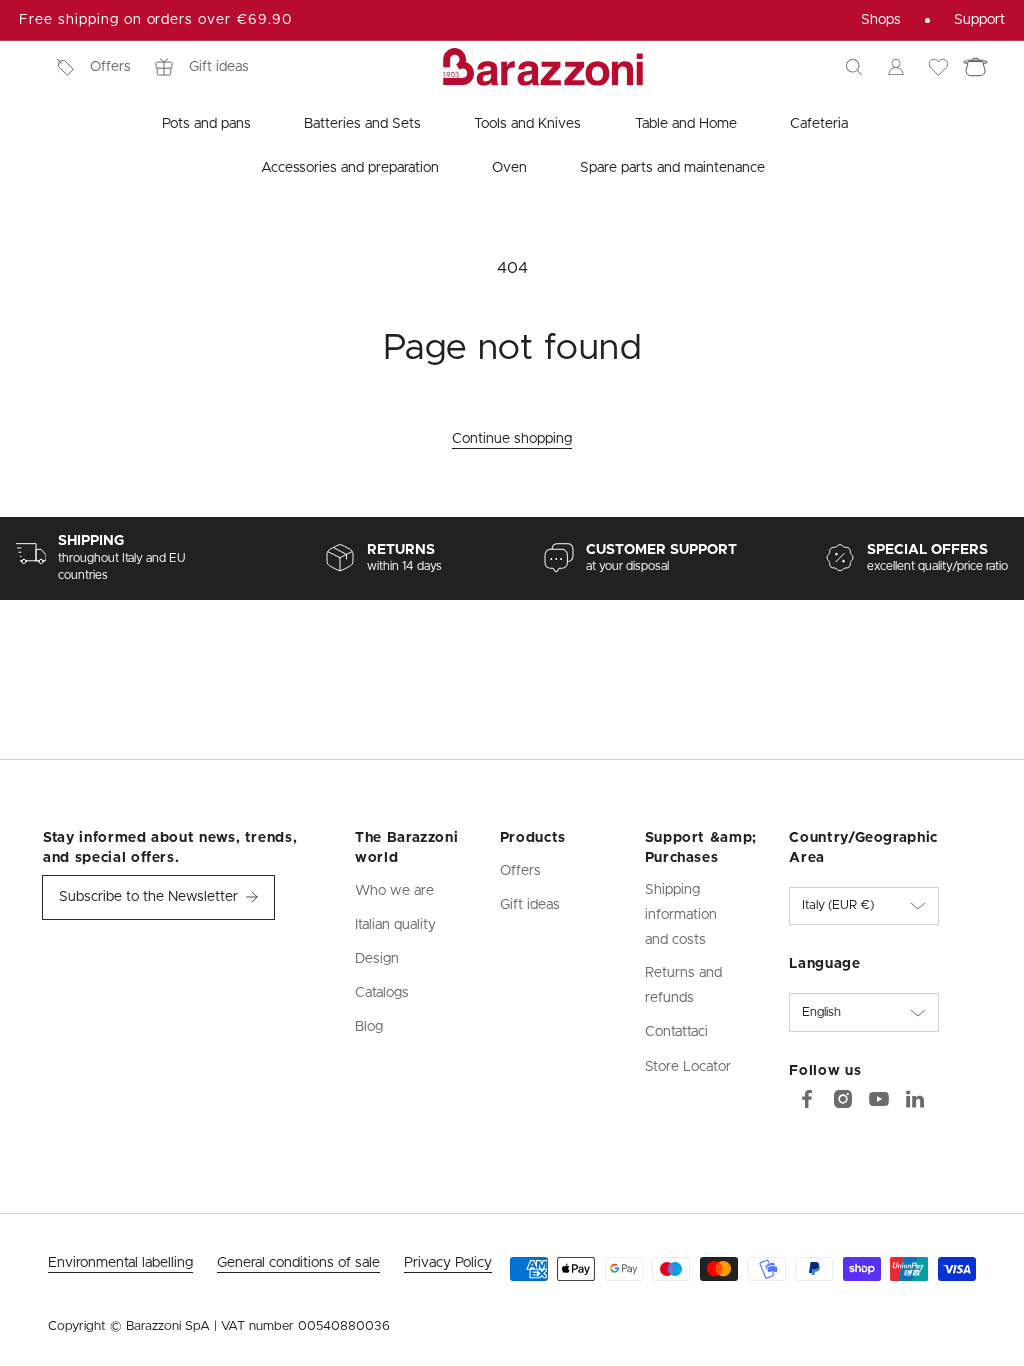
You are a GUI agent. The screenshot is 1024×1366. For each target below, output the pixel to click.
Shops (881, 20)
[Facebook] (807, 1099)
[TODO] (915, 1099)
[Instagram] (843, 1099)
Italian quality (395, 925)
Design (377, 959)
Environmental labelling (120, 1263)
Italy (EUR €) (838, 905)
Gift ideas (219, 67)
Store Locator (688, 1067)
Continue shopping (512, 439)
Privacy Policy (448, 1263)
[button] (854, 67)
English (821, 1012)
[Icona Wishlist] (938, 67)
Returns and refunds (683, 985)
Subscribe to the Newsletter (148, 897)
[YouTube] (879, 1099)
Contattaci (676, 1032)
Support (979, 20)
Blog (369, 1027)
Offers (110, 67)
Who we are (394, 891)
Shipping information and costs (681, 915)
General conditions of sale (298, 1263)
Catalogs (382, 993)
